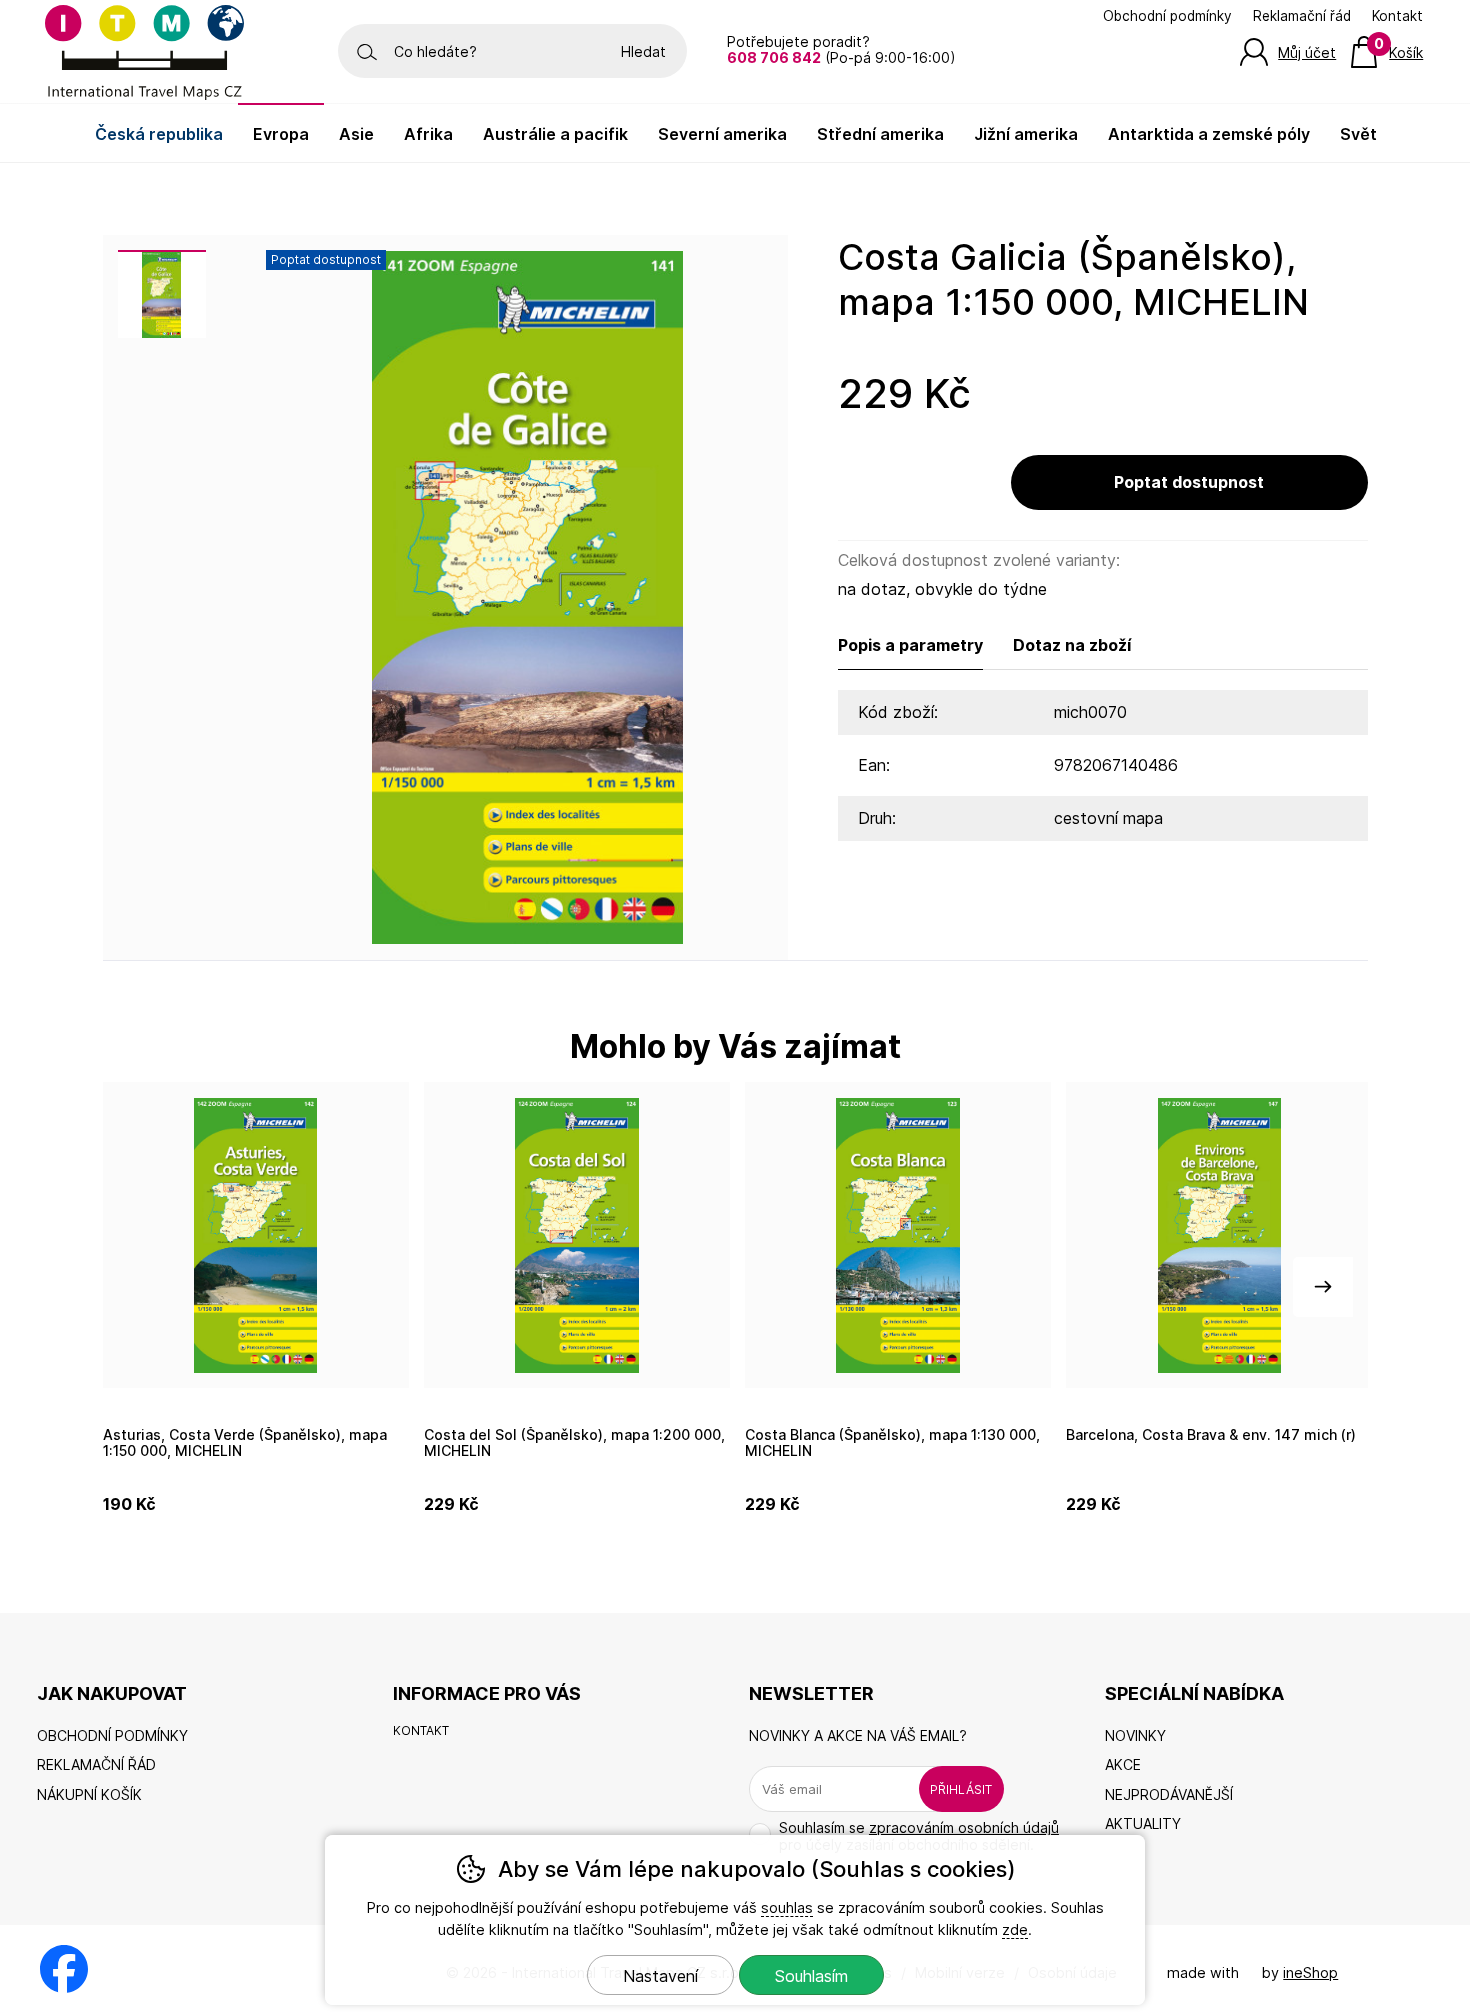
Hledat (643, 51)
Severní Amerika (722, 134)
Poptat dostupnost (1189, 482)
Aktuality (1143, 1823)
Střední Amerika (880, 134)
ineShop (1310, 1972)
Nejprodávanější (1169, 1794)
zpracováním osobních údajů (964, 1827)
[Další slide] (1323, 1287)
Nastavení (660, 1976)
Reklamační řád (1302, 16)
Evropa (281, 134)
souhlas (787, 1907)
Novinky (1135, 1735)
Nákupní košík (89, 1794)
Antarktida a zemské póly (1209, 134)
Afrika (428, 134)
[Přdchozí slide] (148, 1287)
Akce (1123, 1764)
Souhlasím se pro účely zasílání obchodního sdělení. (919, 1836)
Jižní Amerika (1026, 134)
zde (1015, 1929)
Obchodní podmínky (1167, 16)
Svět (1358, 134)
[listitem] (162, 294)
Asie (356, 134)
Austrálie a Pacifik (555, 134)
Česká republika (159, 134)
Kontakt (1397, 16)
